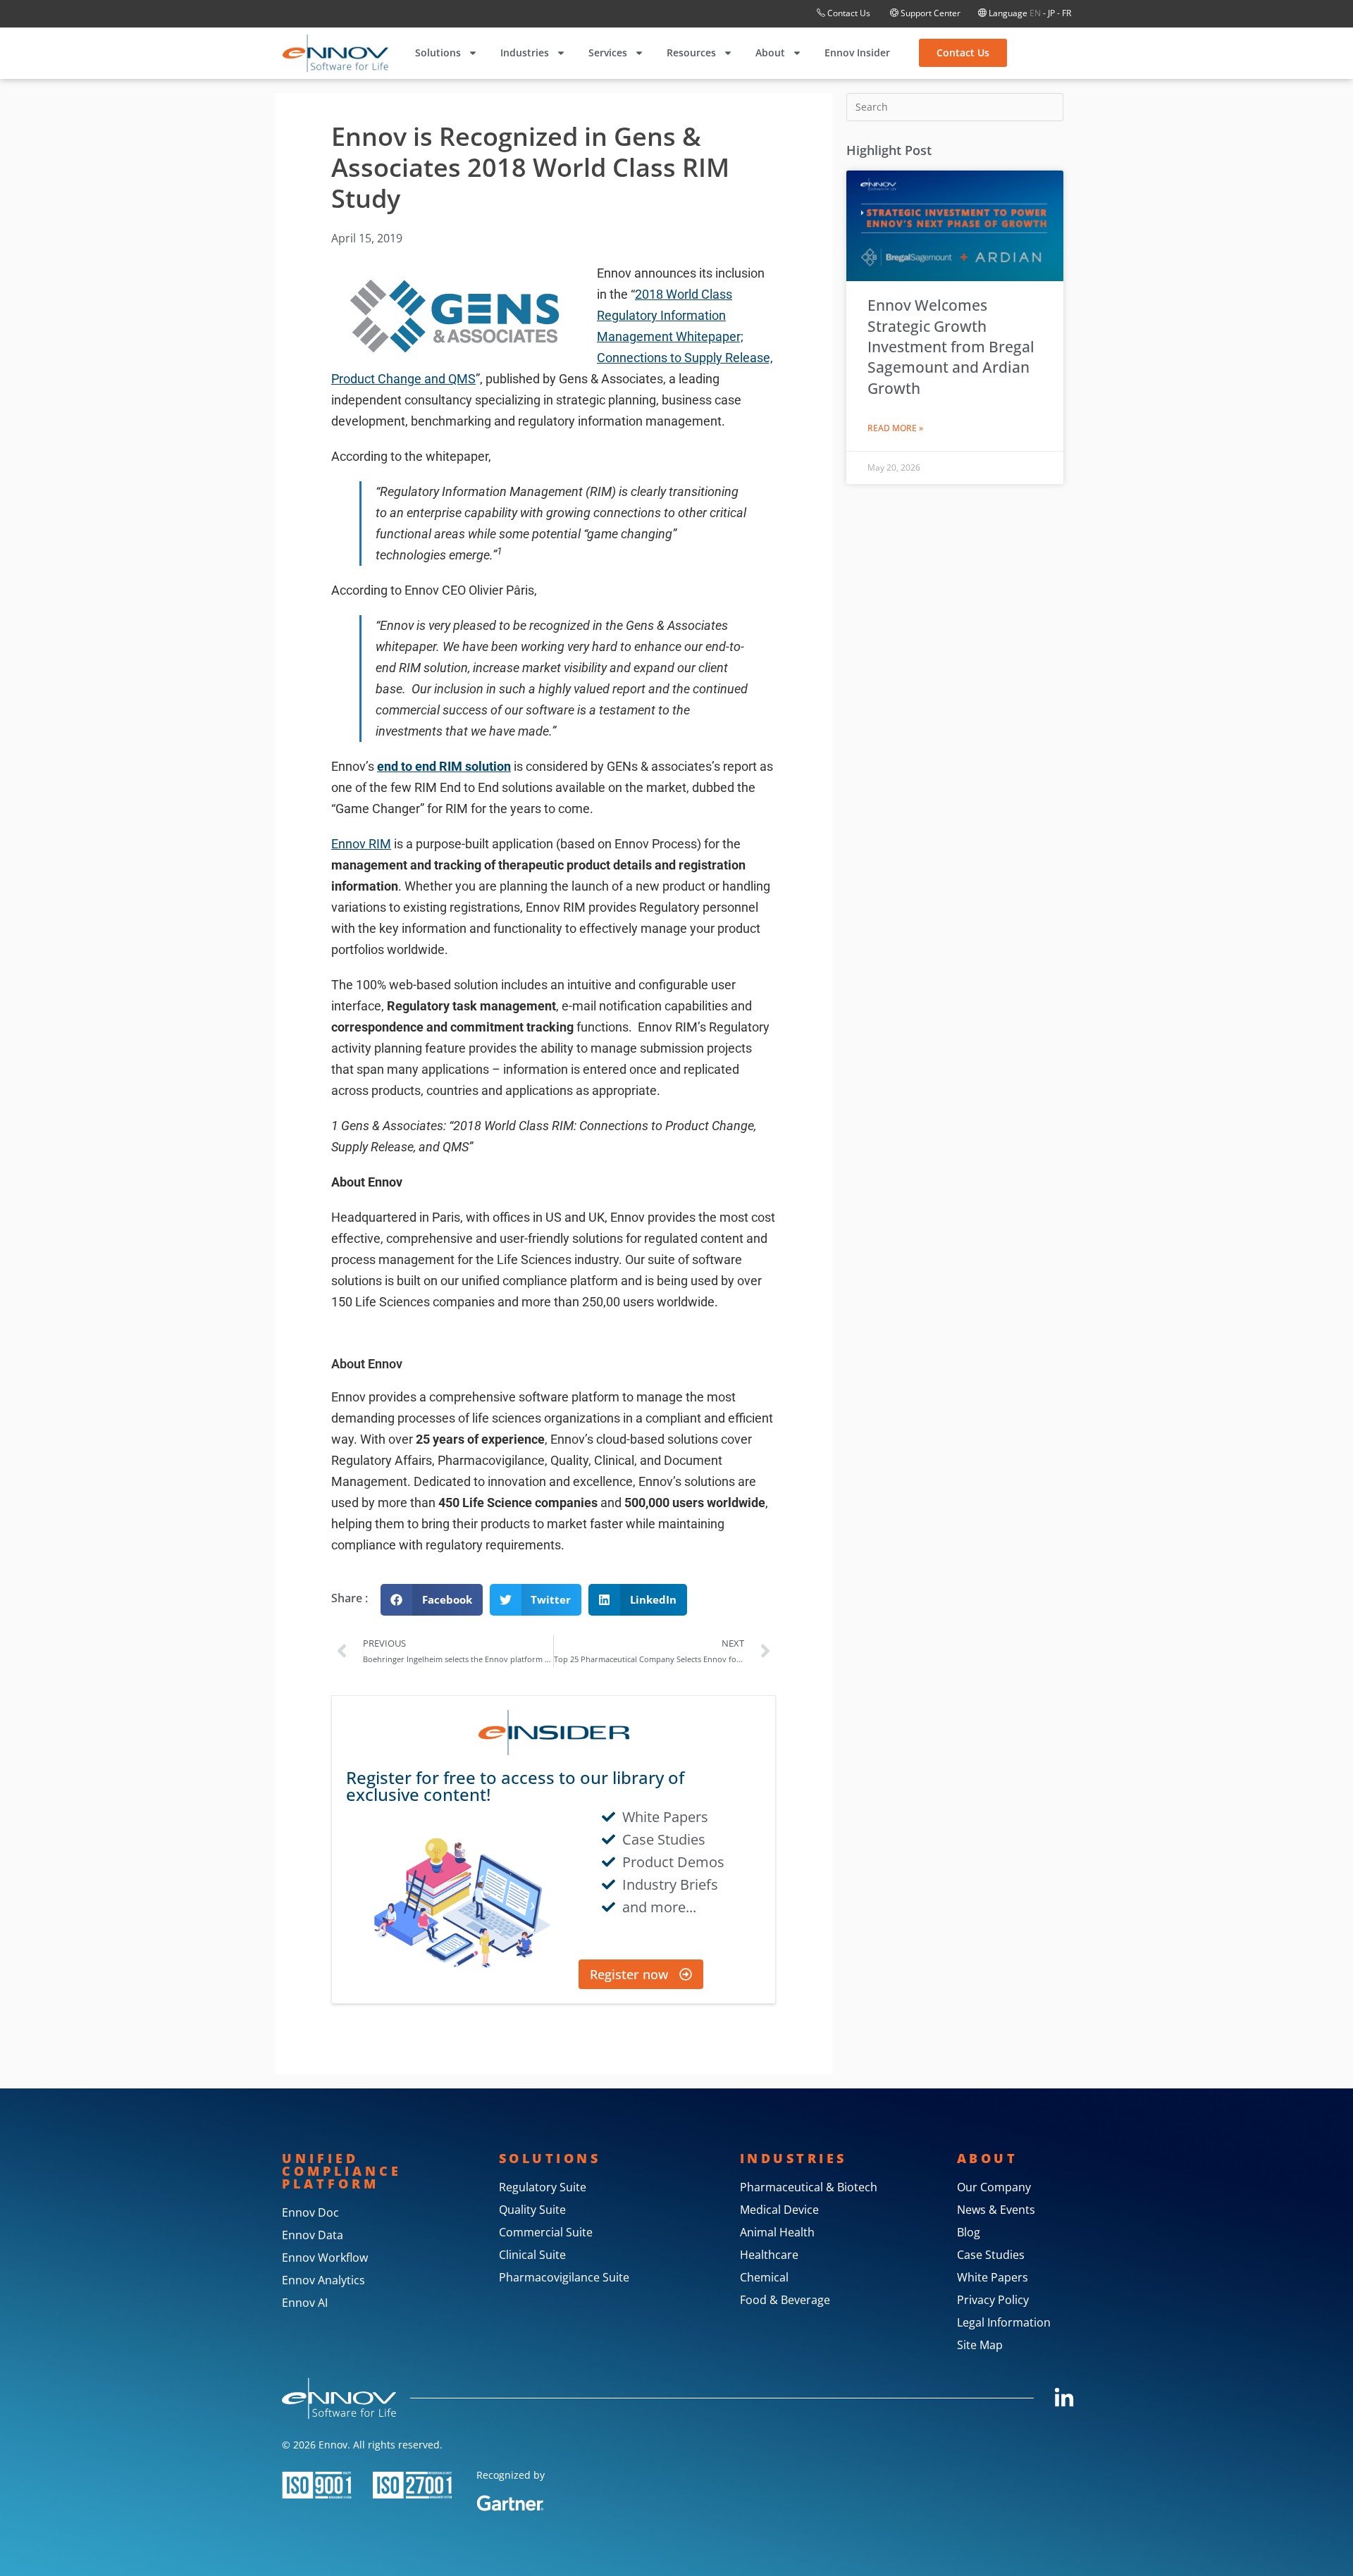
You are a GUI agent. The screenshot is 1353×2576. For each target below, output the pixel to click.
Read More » (895, 428)
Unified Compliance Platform (342, 2171)
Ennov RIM (361, 844)
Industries (525, 52)
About (770, 52)
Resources (691, 52)
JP (1051, 13)
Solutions (438, 52)
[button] (432, 1600)
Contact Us (849, 13)
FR (1067, 13)
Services (608, 52)
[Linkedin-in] (1064, 2398)
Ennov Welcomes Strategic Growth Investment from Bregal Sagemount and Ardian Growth (951, 347)
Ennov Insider (857, 52)
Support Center (929, 13)
